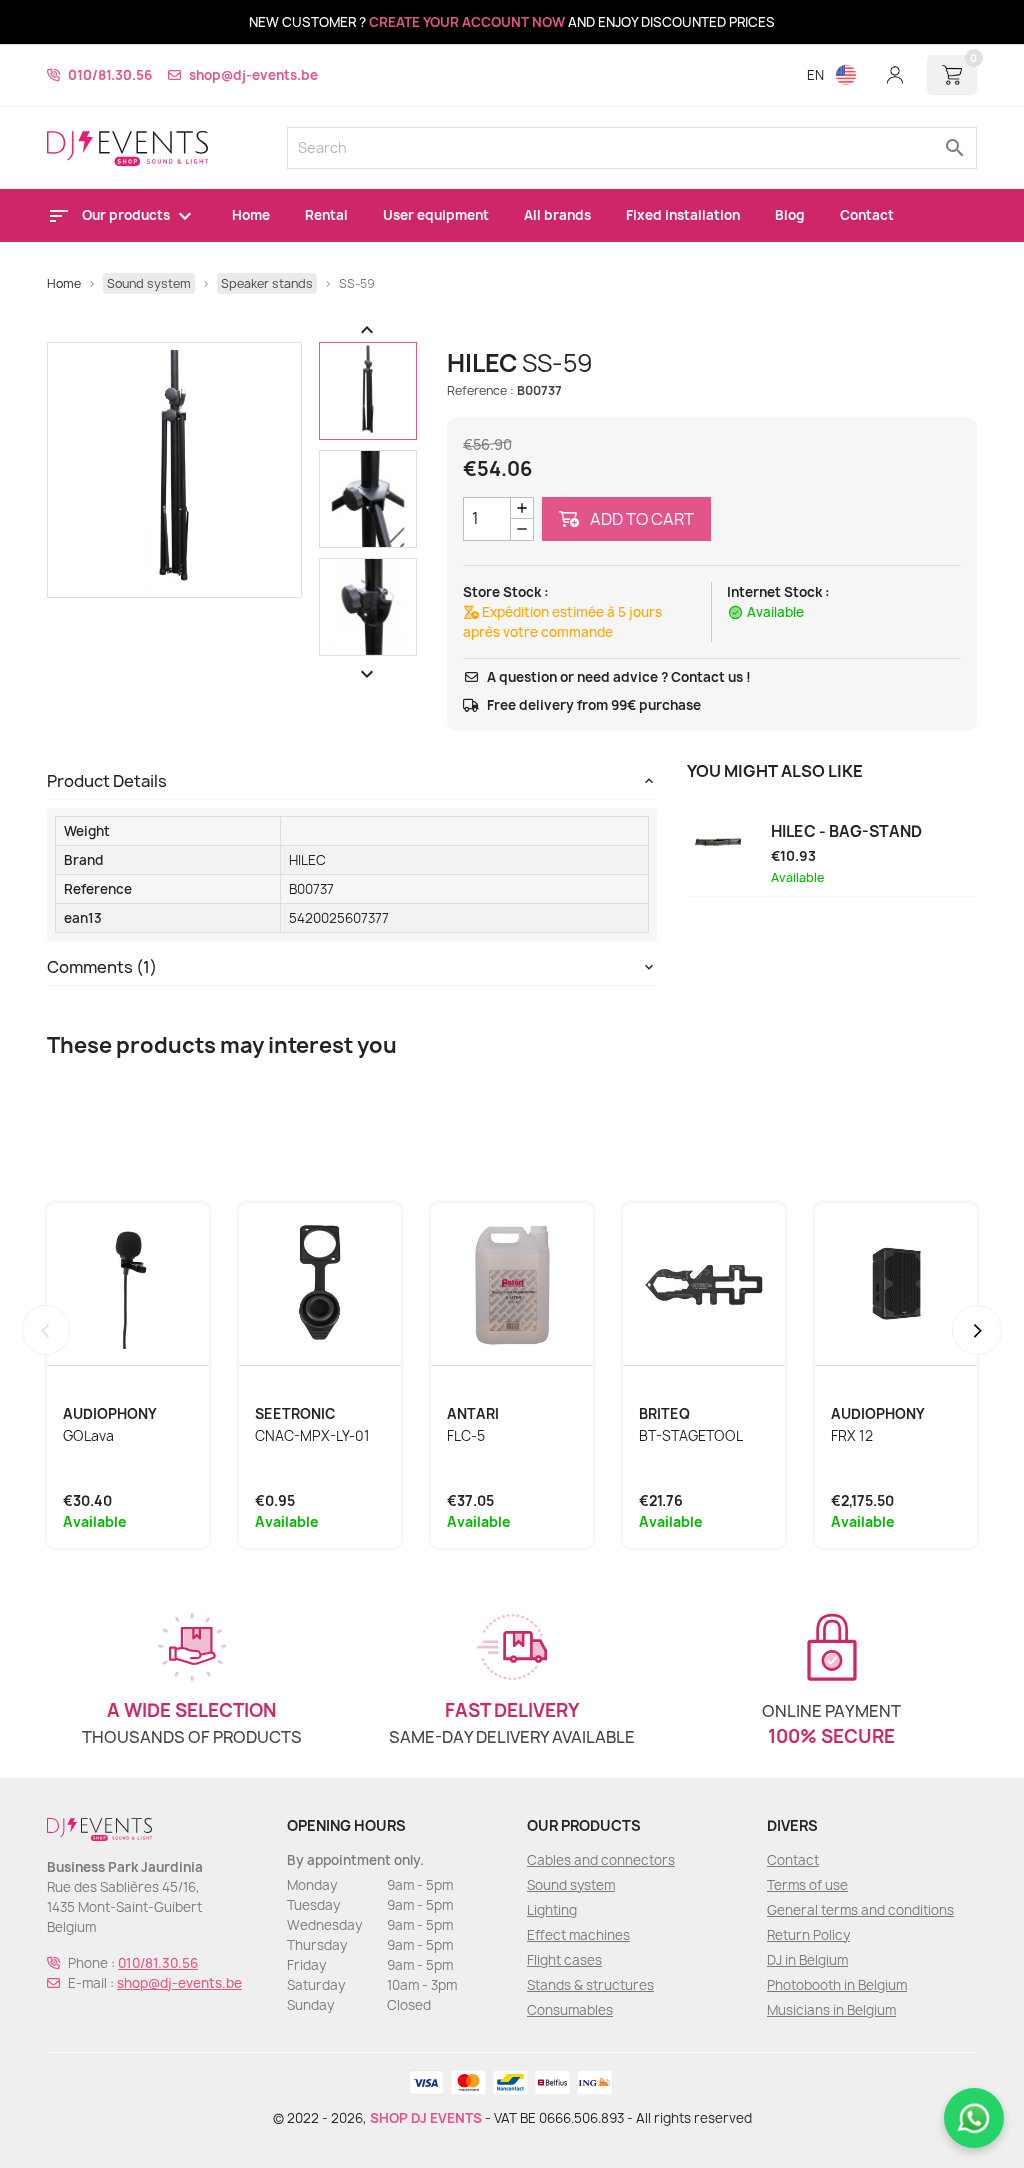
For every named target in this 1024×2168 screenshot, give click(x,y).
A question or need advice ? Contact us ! (619, 677)
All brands (557, 215)
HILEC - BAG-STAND (846, 832)
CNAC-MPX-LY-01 (312, 1436)
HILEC (307, 860)
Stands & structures (590, 1985)
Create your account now (467, 22)
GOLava (88, 1436)
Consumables (570, 2010)
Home (251, 215)
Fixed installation (683, 215)
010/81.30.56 (110, 75)
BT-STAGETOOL (691, 1436)
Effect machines (578, 1935)
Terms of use (807, 1885)
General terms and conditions (860, 1910)
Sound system (571, 1885)
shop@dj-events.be (253, 75)
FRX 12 (852, 1436)
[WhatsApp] (974, 2118)
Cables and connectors (601, 1860)
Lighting (552, 1910)
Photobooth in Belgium (837, 1985)
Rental (326, 215)
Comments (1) (102, 967)
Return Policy (808, 1935)
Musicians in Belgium (831, 2010)
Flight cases (564, 1960)
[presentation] (46, 1330)
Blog (790, 215)
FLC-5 (466, 1436)
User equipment (436, 215)
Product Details (107, 781)
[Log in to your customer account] (895, 75)
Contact (867, 215)
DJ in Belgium (807, 1960)
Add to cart (640, 519)
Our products (127, 215)
